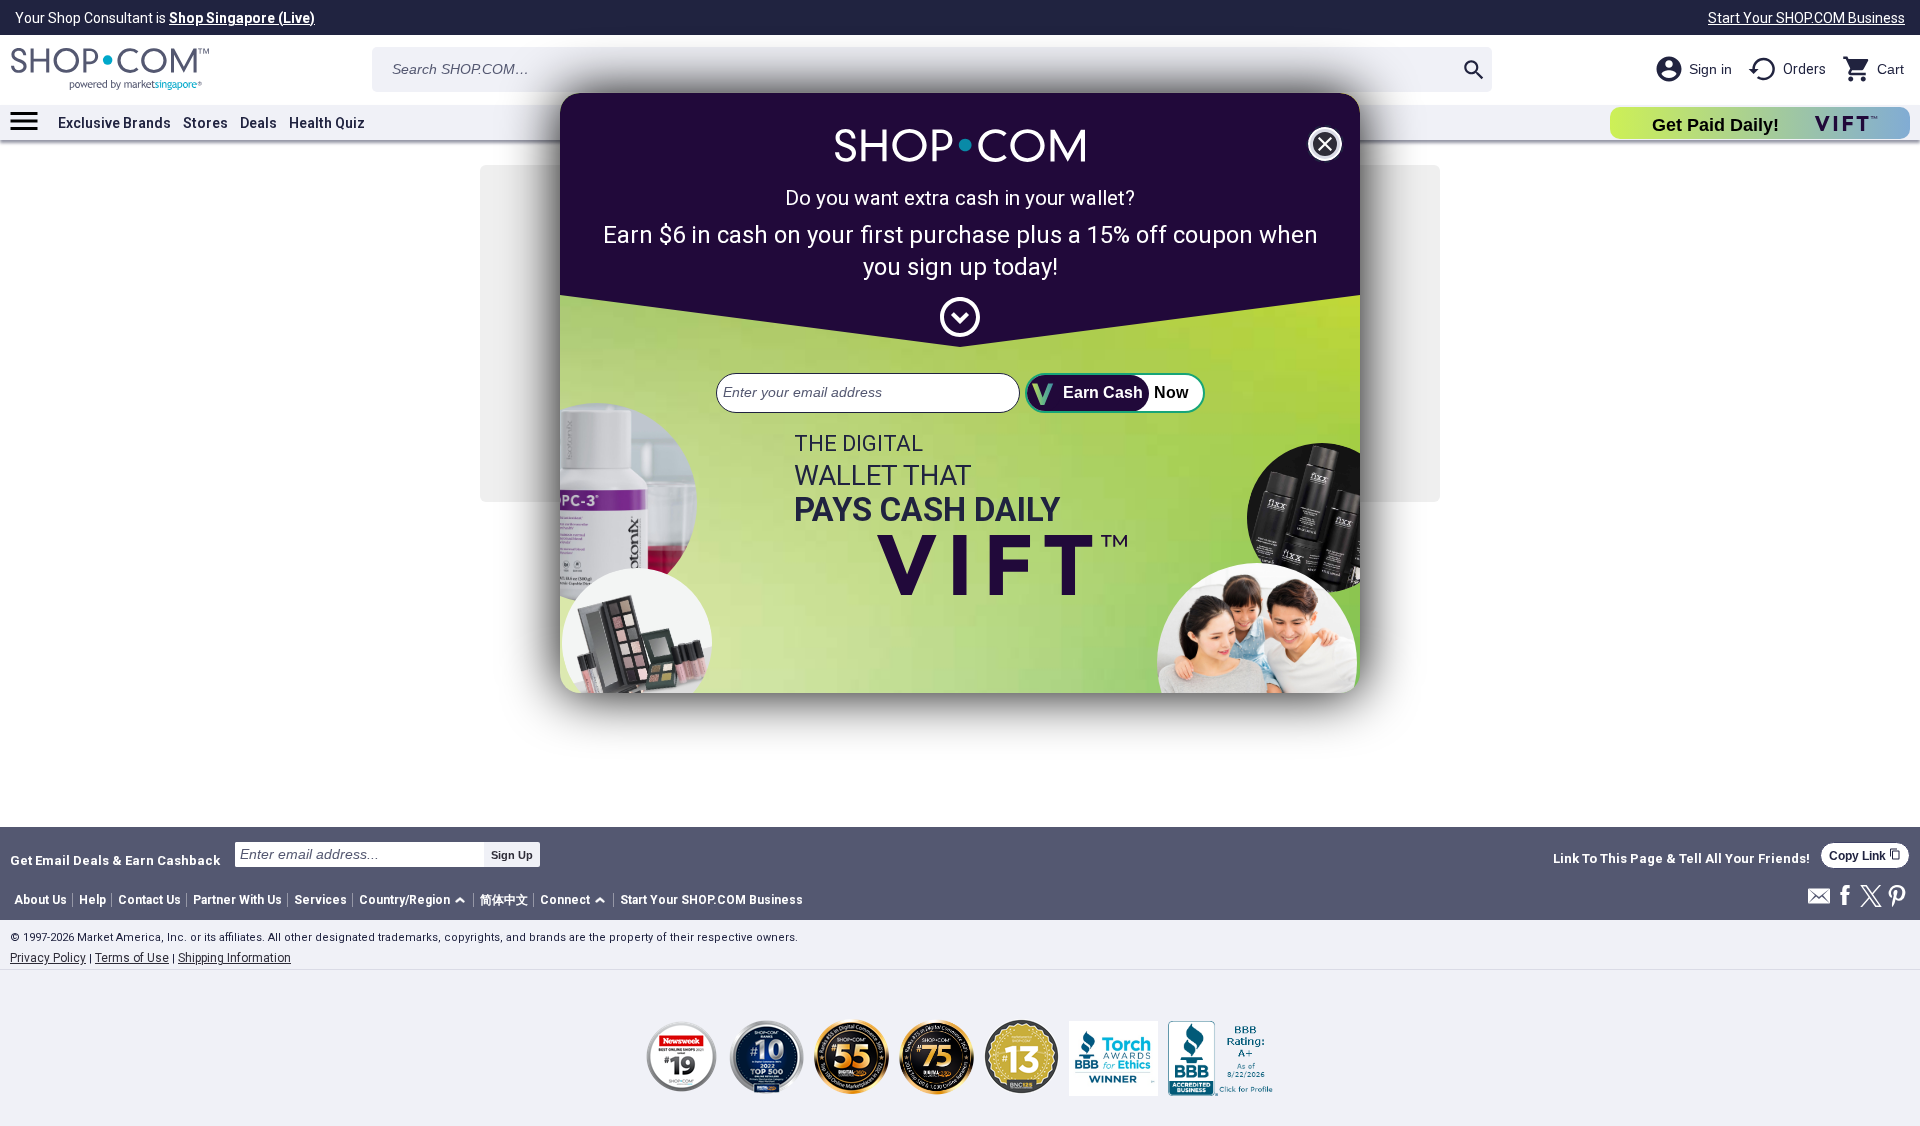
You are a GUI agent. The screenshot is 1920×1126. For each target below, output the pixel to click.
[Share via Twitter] (1871, 897)
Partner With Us (237, 900)
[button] (415, 900)
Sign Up (512, 855)
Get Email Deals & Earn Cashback (115, 860)
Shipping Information (234, 958)
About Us (40, 900)
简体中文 (504, 900)
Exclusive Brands (114, 123)
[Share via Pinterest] (1897, 897)
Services (320, 900)
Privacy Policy (48, 958)
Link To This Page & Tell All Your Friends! (1681, 859)
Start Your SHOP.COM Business (1806, 18)
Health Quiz (327, 123)
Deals (258, 123)
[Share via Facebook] (1845, 896)
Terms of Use (132, 958)
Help (92, 900)
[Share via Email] (1819, 901)
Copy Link (1865, 855)
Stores (205, 123)
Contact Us (149, 900)
